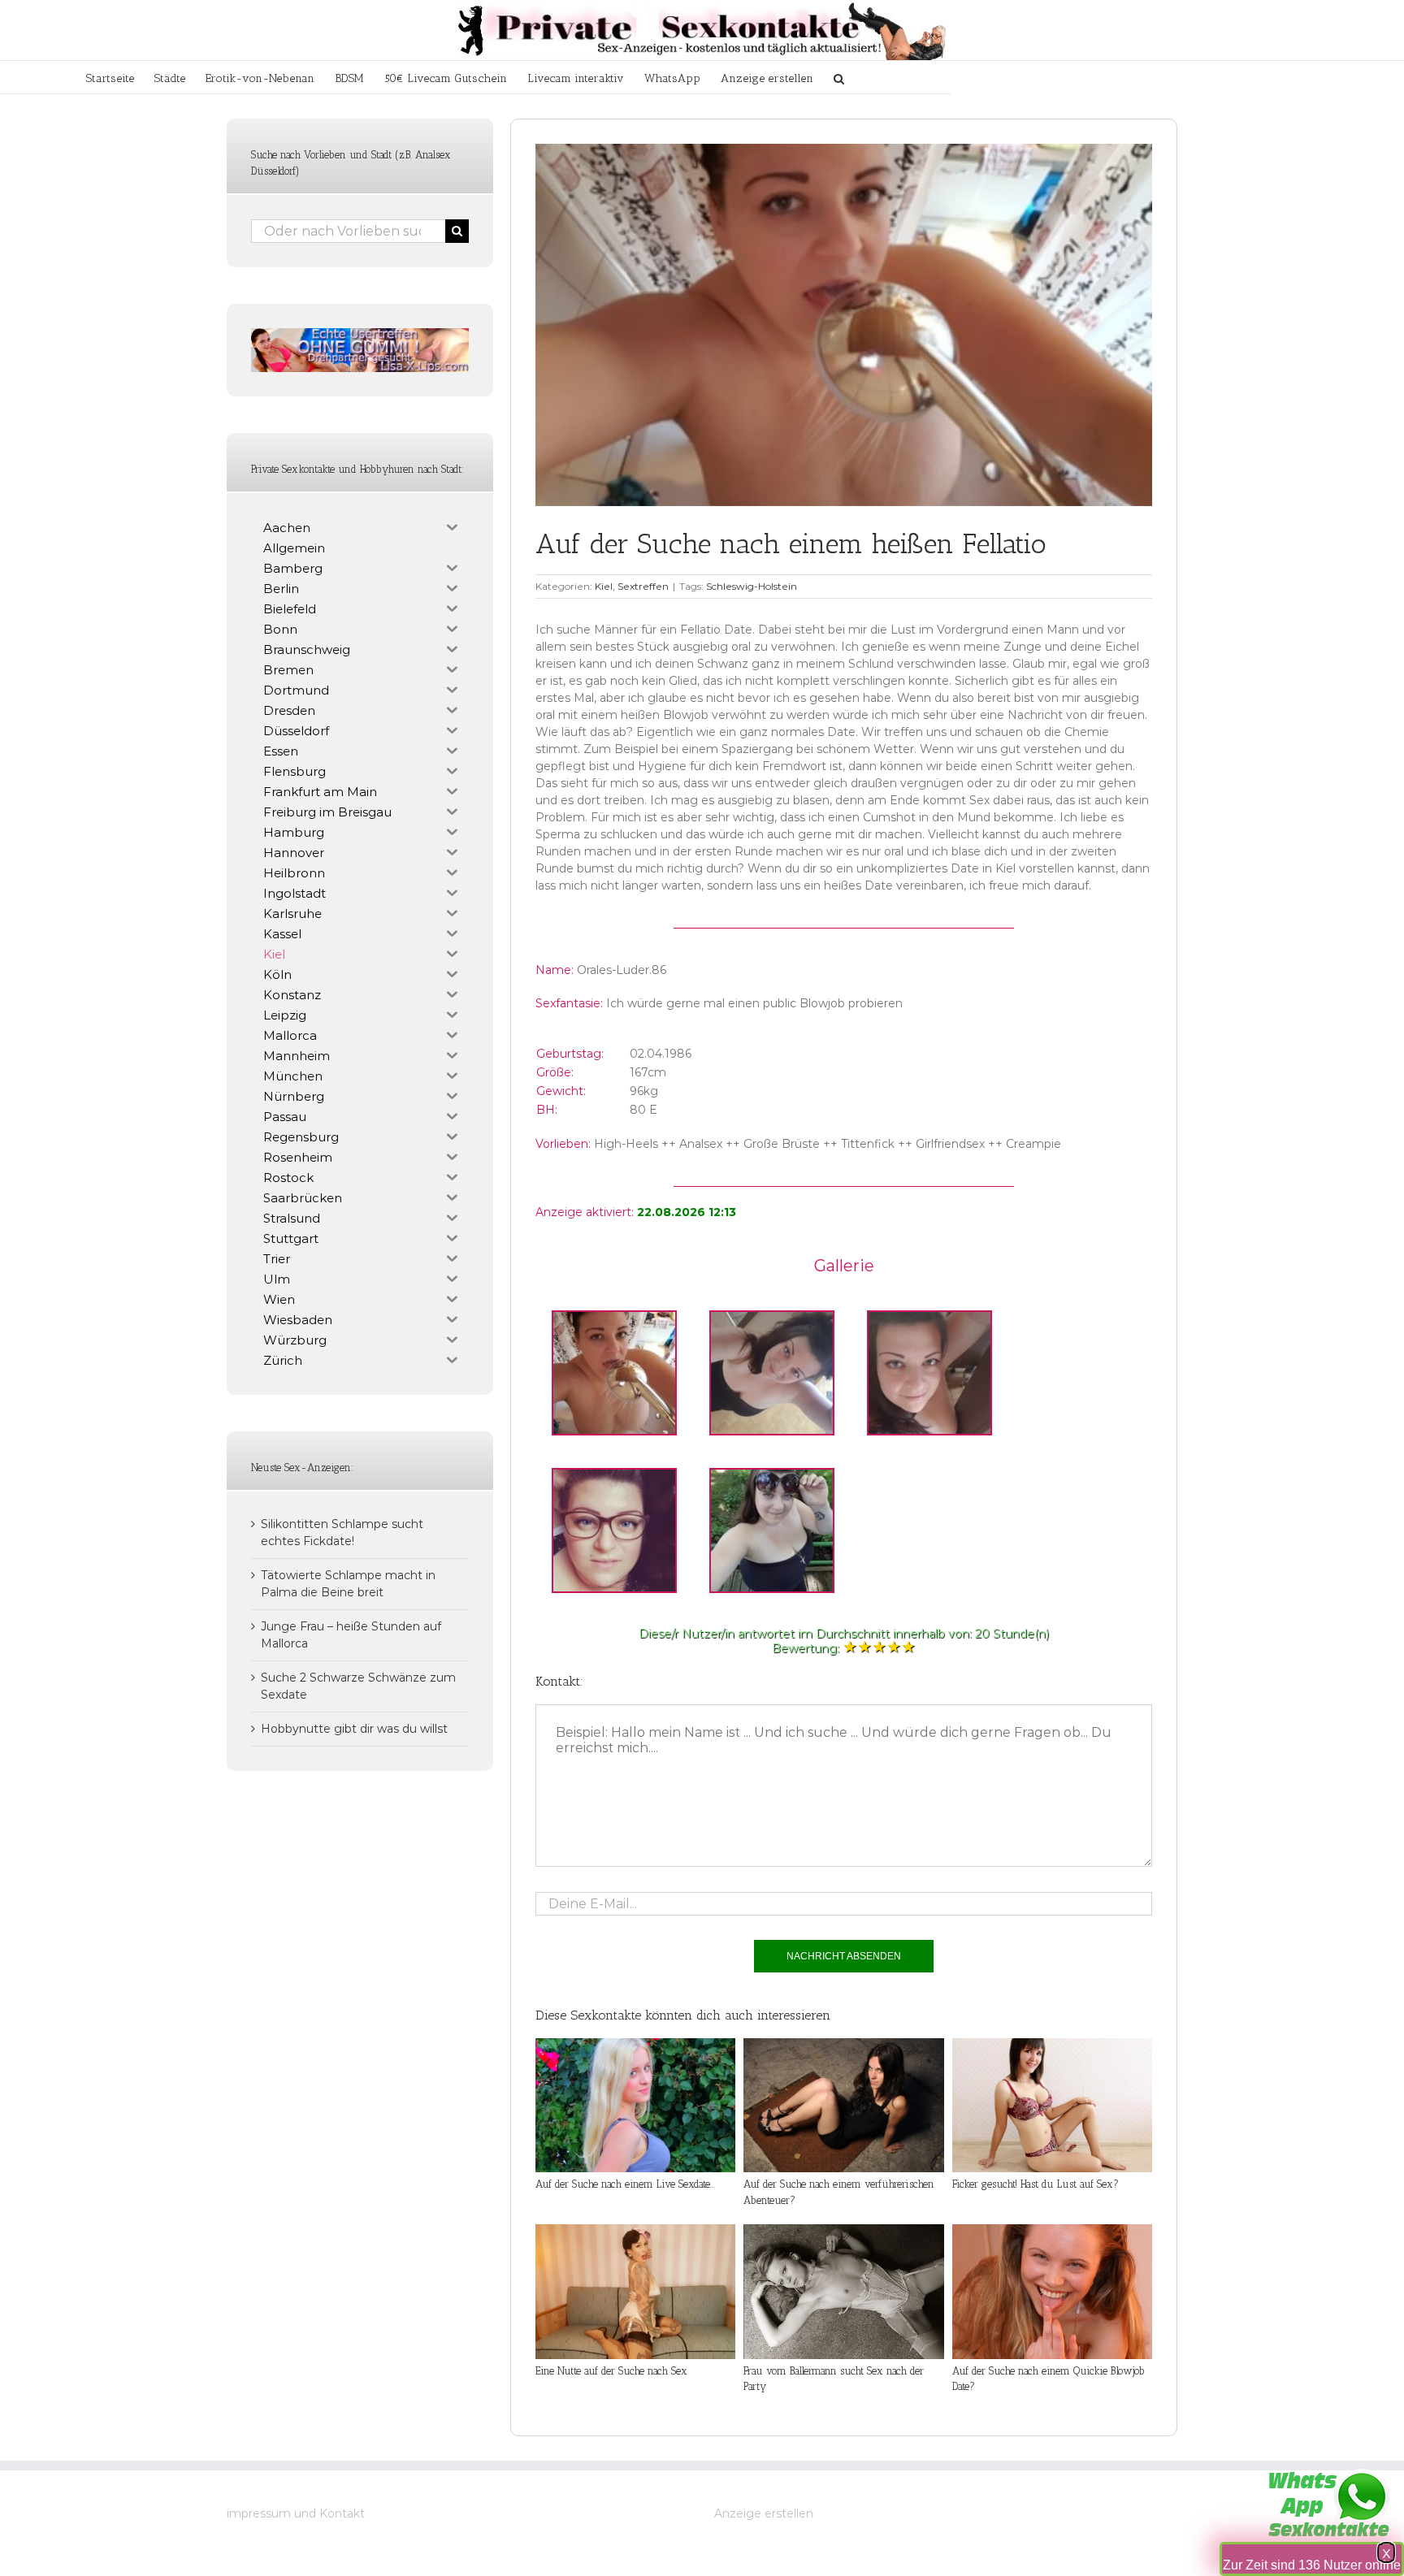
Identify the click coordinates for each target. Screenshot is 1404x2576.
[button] (839, 77)
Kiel (604, 586)
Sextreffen (643, 586)
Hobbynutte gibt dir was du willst (354, 1729)
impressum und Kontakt (296, 2513)
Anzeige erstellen (764, 2513)
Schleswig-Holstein (752, 586)
